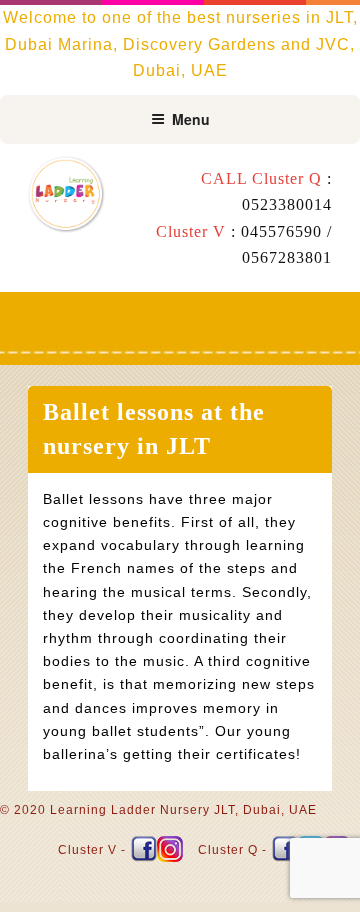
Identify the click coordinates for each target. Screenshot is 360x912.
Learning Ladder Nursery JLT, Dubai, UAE (183, 810)
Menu (191, 119)
